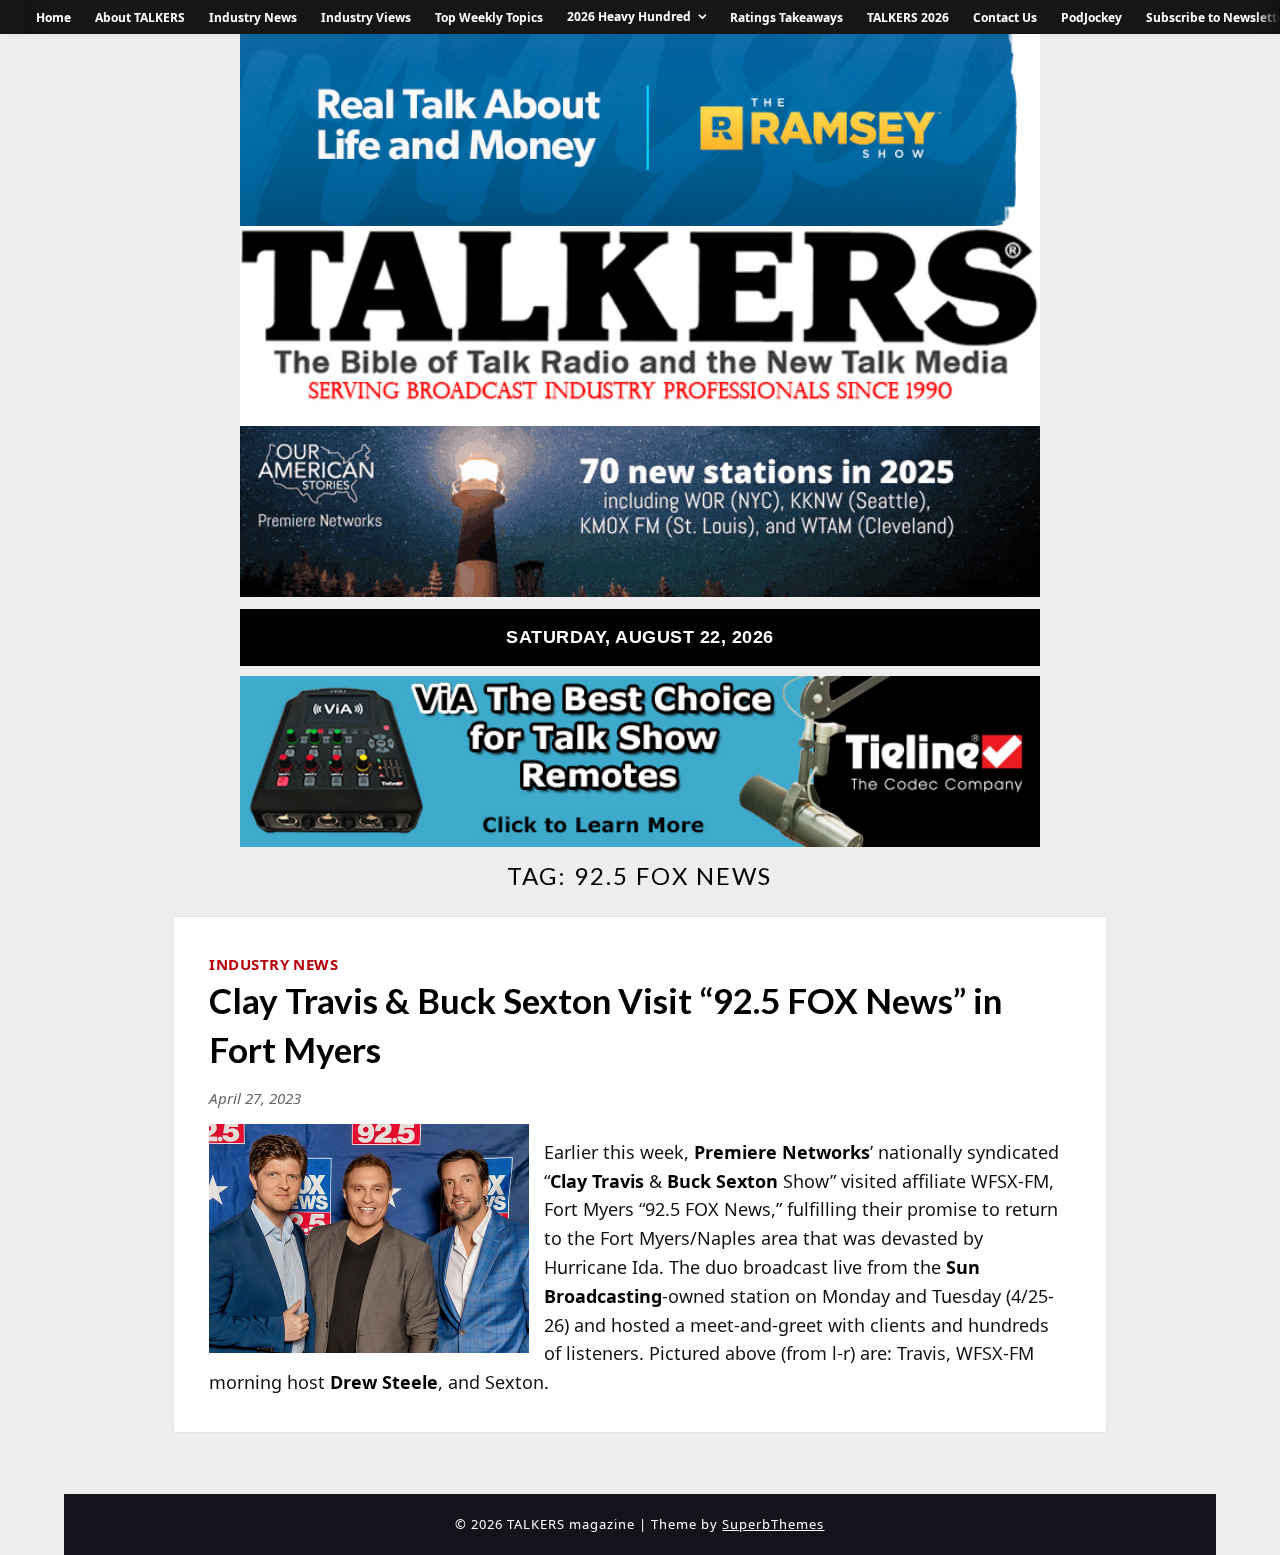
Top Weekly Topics (489, 17)
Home (53, 17)
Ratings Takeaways (786, 17)
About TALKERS (140, 17)
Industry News (253, 17)
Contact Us (1005, 17)
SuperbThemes (773, 1524)
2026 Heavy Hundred (629, 16)
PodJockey (1091, 17)
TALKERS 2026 (908, 17)
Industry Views (366, 17)
